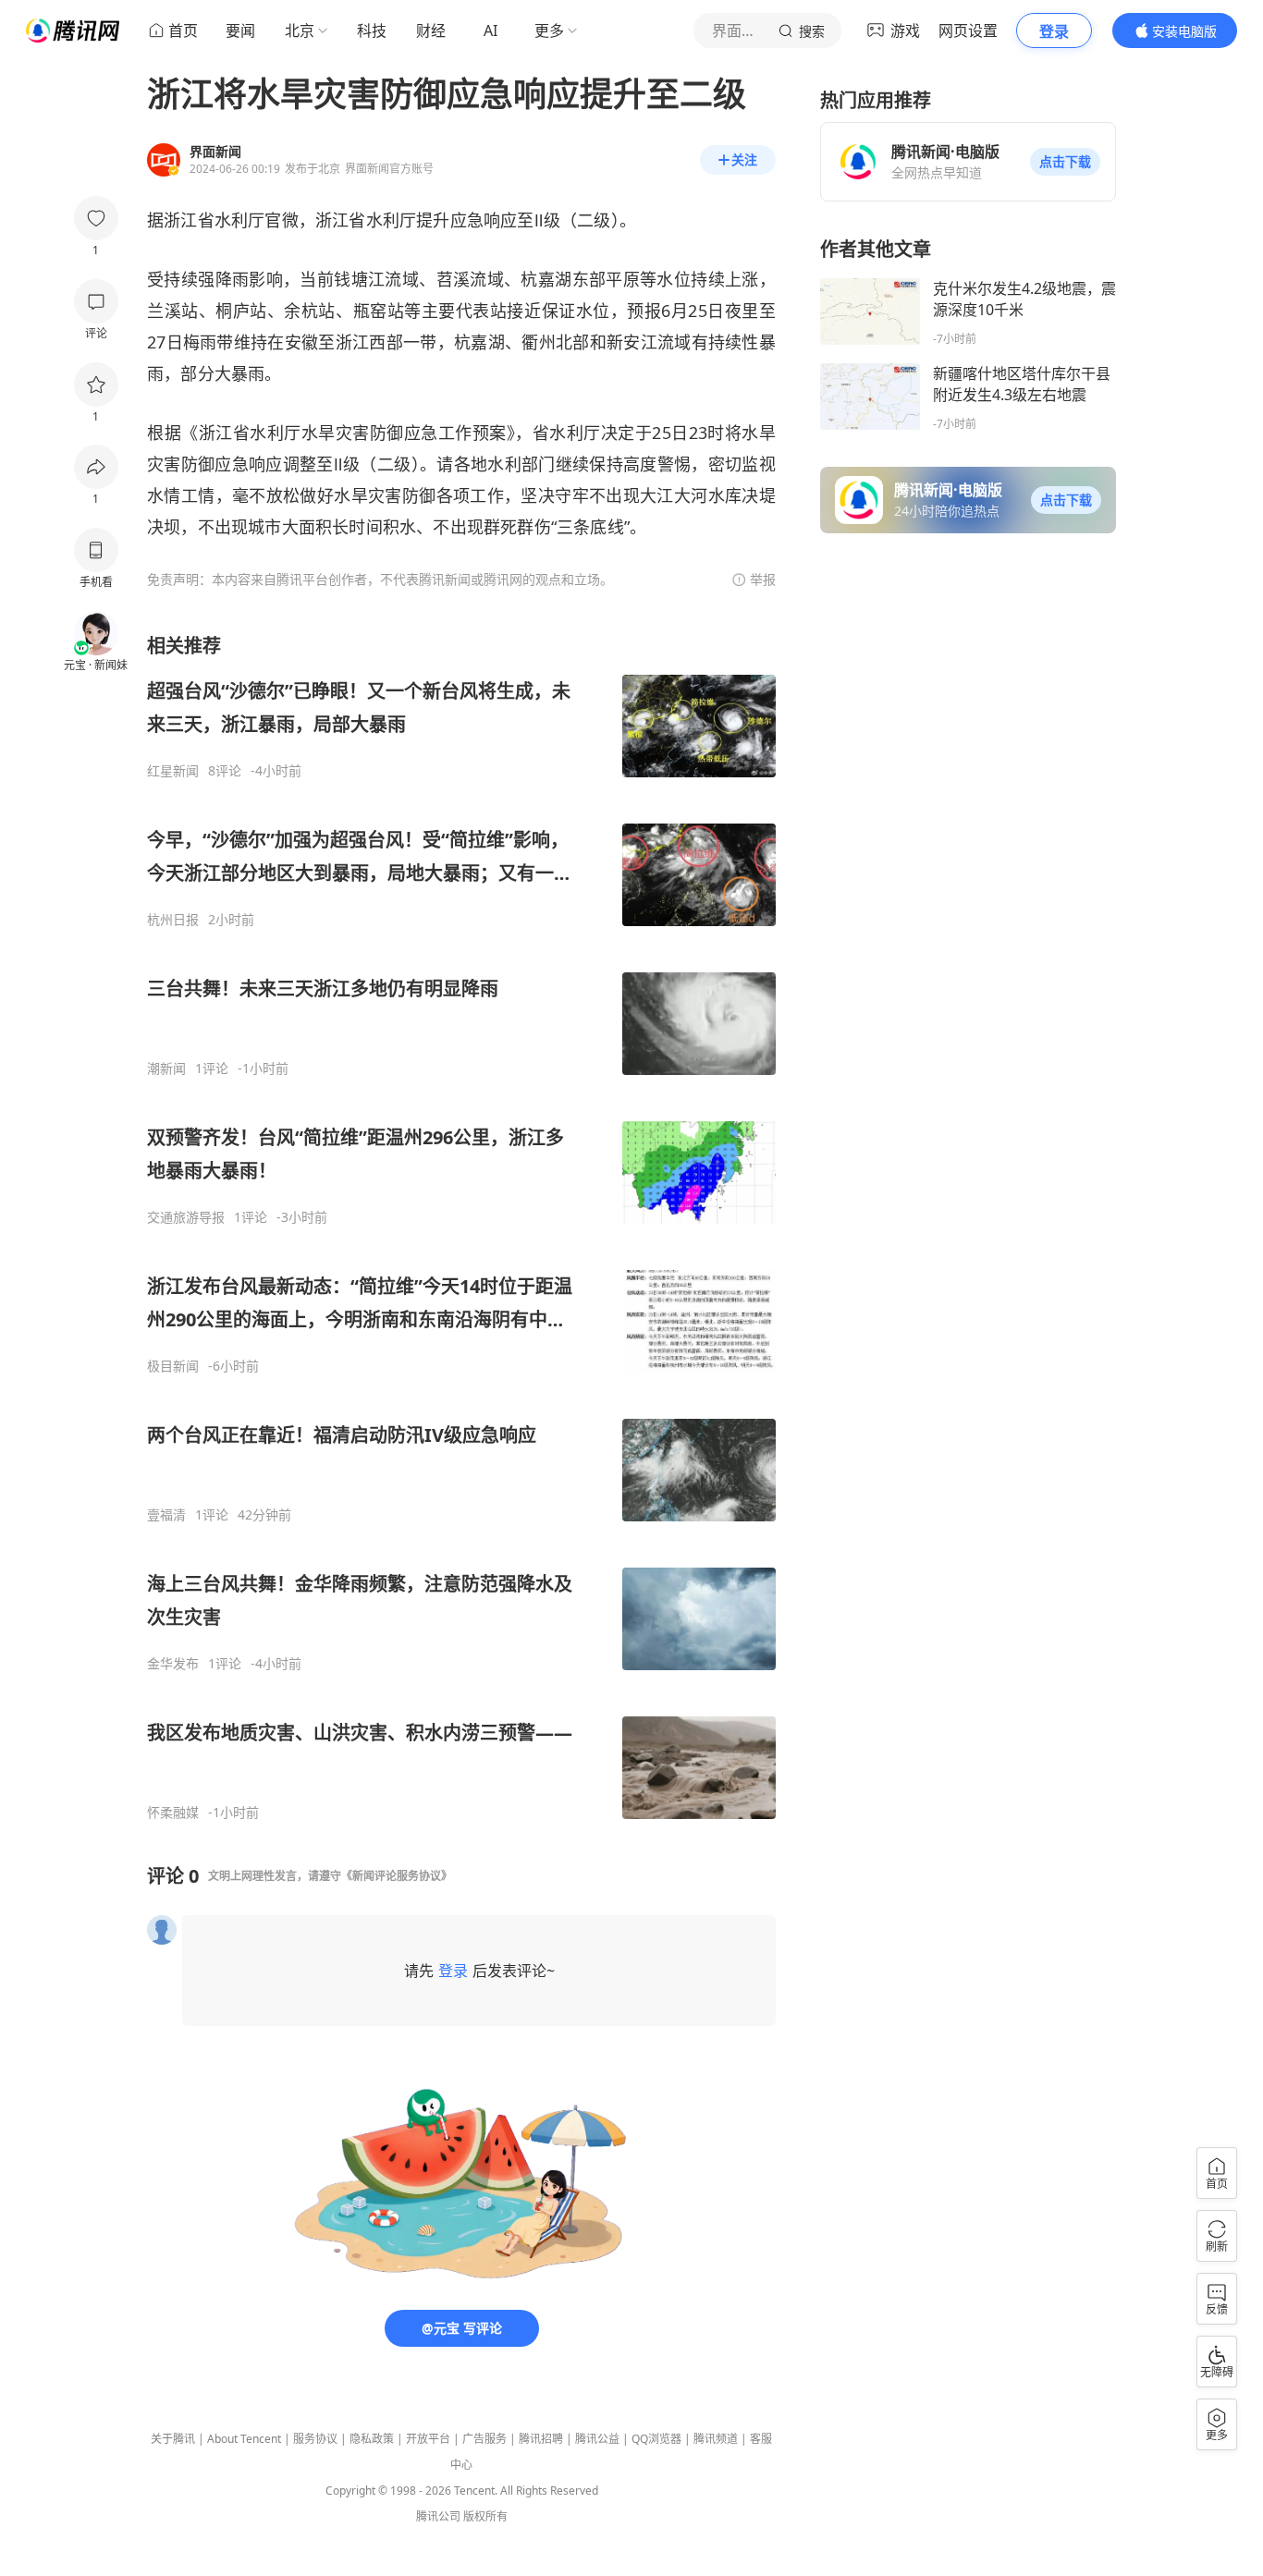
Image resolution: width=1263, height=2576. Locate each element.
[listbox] (461, 1227)
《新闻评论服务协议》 (397, 1876)
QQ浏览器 (656, 2439)
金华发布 (173, 1664)
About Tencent (244, 2439)
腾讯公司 (438, 2516)
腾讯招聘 (541, 2439)
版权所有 (485, 2516)
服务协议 (315, 2439)
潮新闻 (166, 1068)
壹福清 (166, 1515)
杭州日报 (173, 920)
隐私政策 (372, 2439)
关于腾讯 (173, 2439)
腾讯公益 (597, 2439)
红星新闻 (173, 771)
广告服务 (484, 2439)
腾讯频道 (716, 2439)
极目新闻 (173, 1366)
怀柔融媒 (173, 1813)
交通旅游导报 (186, 1217)
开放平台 (428, 2439)
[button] (1065, 162)
